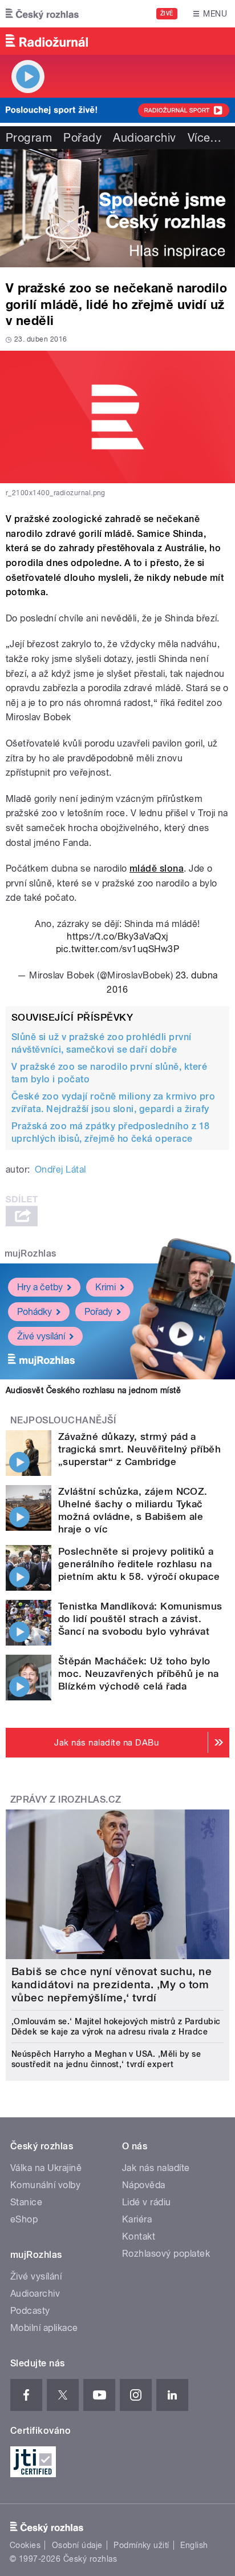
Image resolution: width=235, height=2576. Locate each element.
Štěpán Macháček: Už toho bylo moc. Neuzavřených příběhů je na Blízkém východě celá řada (139, 1674)
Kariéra (137, 2219)
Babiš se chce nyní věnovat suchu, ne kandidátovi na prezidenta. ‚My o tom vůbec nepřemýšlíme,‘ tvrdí (112, 1985)
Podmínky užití (141, 2545)
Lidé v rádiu (147, 2202)
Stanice (26, 2202)
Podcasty (30, 2311)
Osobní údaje (77, 2545)
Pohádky (35, 1312)
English (194, 2545)
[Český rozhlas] (42, 14)
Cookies (25, 2545)
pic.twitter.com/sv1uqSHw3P (117, 949)
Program (29, 138)
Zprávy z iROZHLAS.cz (66, 1799)
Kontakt (139, 2236)
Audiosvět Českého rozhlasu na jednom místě (93, 1390)
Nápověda (144, 2185)
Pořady (82, 138)
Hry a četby (40, 1287)
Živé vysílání (41, 1336)
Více (205, 138)
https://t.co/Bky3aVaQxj (117, 936)
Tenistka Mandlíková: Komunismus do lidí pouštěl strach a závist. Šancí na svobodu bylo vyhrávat (140, 1619)
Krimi (106, 1287)
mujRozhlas (31, 1253)
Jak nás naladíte (156, 2168)
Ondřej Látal (60, 1169)
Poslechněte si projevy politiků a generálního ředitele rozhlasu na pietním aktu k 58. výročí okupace (139, 1564)
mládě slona (157, 868)
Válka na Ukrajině (46, 2168)
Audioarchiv (144, 138)
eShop (24, 2219)
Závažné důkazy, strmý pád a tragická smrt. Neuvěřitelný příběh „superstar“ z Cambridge (139, 1449)
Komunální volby (45, 2185)
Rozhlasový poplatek (166, 2254)
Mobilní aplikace (44, 2328)
